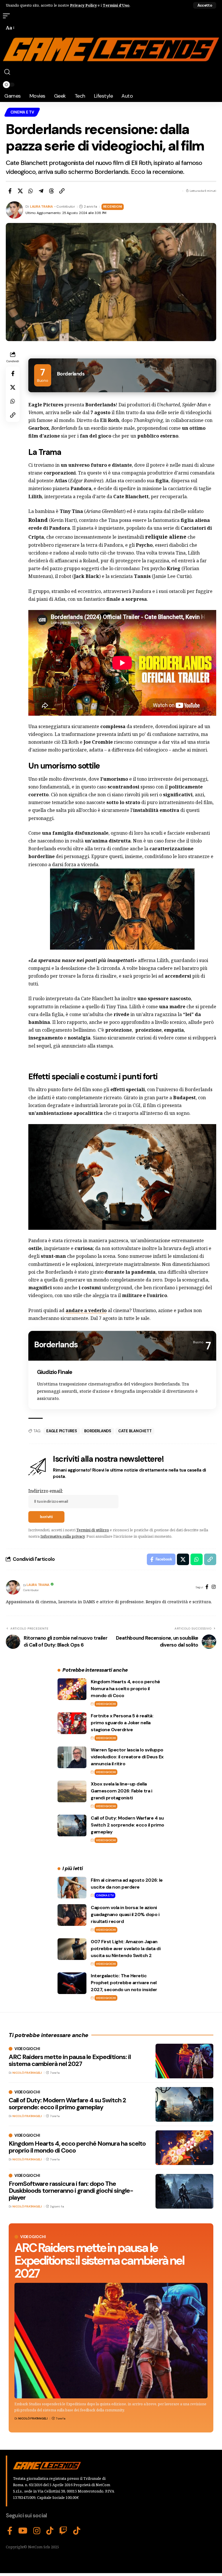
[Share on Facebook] (10, 191)
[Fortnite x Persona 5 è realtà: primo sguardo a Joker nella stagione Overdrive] (72, 1723)
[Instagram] (214, 1587)
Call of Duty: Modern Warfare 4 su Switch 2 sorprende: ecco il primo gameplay (127, 1825)
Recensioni (113, 207)
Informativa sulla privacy (63, 1536)
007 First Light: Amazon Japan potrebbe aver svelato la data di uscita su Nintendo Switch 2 (126, 1949)
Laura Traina (41, 207)
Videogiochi (106, 1704)
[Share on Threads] (51, 191)
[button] (205, 5)
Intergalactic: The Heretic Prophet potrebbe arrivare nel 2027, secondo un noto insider (124, 1983)
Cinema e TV (22, 112)
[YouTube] (23, 2531)
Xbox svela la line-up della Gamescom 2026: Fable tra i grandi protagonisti (121, 1791)
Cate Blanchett (135, 1431)
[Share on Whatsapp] (31, 191)
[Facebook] (207, 1587)
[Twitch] (63, 2531)
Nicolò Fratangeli (33, 2418)
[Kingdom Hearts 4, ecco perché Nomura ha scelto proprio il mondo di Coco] (72, 1689)
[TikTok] (50, 2531)
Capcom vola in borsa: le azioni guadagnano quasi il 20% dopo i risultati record (125, 1914)
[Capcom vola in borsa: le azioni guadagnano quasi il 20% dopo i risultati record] (72, 1915)
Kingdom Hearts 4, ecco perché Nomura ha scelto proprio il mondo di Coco (125, 1689)
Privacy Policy (83, 5)
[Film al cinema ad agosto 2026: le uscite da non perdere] (72, 1888)
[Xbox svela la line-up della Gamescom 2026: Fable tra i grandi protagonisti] (72, 1791)
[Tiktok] (77, 2531)
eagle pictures (62, 1431)
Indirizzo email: (46, 1491)
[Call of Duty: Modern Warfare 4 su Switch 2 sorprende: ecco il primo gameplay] (72, 1825)
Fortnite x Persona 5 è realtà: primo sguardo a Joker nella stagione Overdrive (122, 1723)
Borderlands (98, 1431)
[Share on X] (20, 191)
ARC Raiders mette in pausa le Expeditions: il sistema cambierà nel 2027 (99, 2260)
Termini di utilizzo (93, 1530)
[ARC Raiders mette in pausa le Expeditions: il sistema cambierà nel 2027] (111, 2341)
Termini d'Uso (116, 5)
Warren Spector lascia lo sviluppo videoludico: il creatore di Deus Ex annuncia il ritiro (127, 1757)
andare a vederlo (86, 1310)
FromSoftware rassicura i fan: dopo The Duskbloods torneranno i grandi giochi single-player (71, 2191)
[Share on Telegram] (41, 191)
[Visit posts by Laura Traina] (13, 1587)
